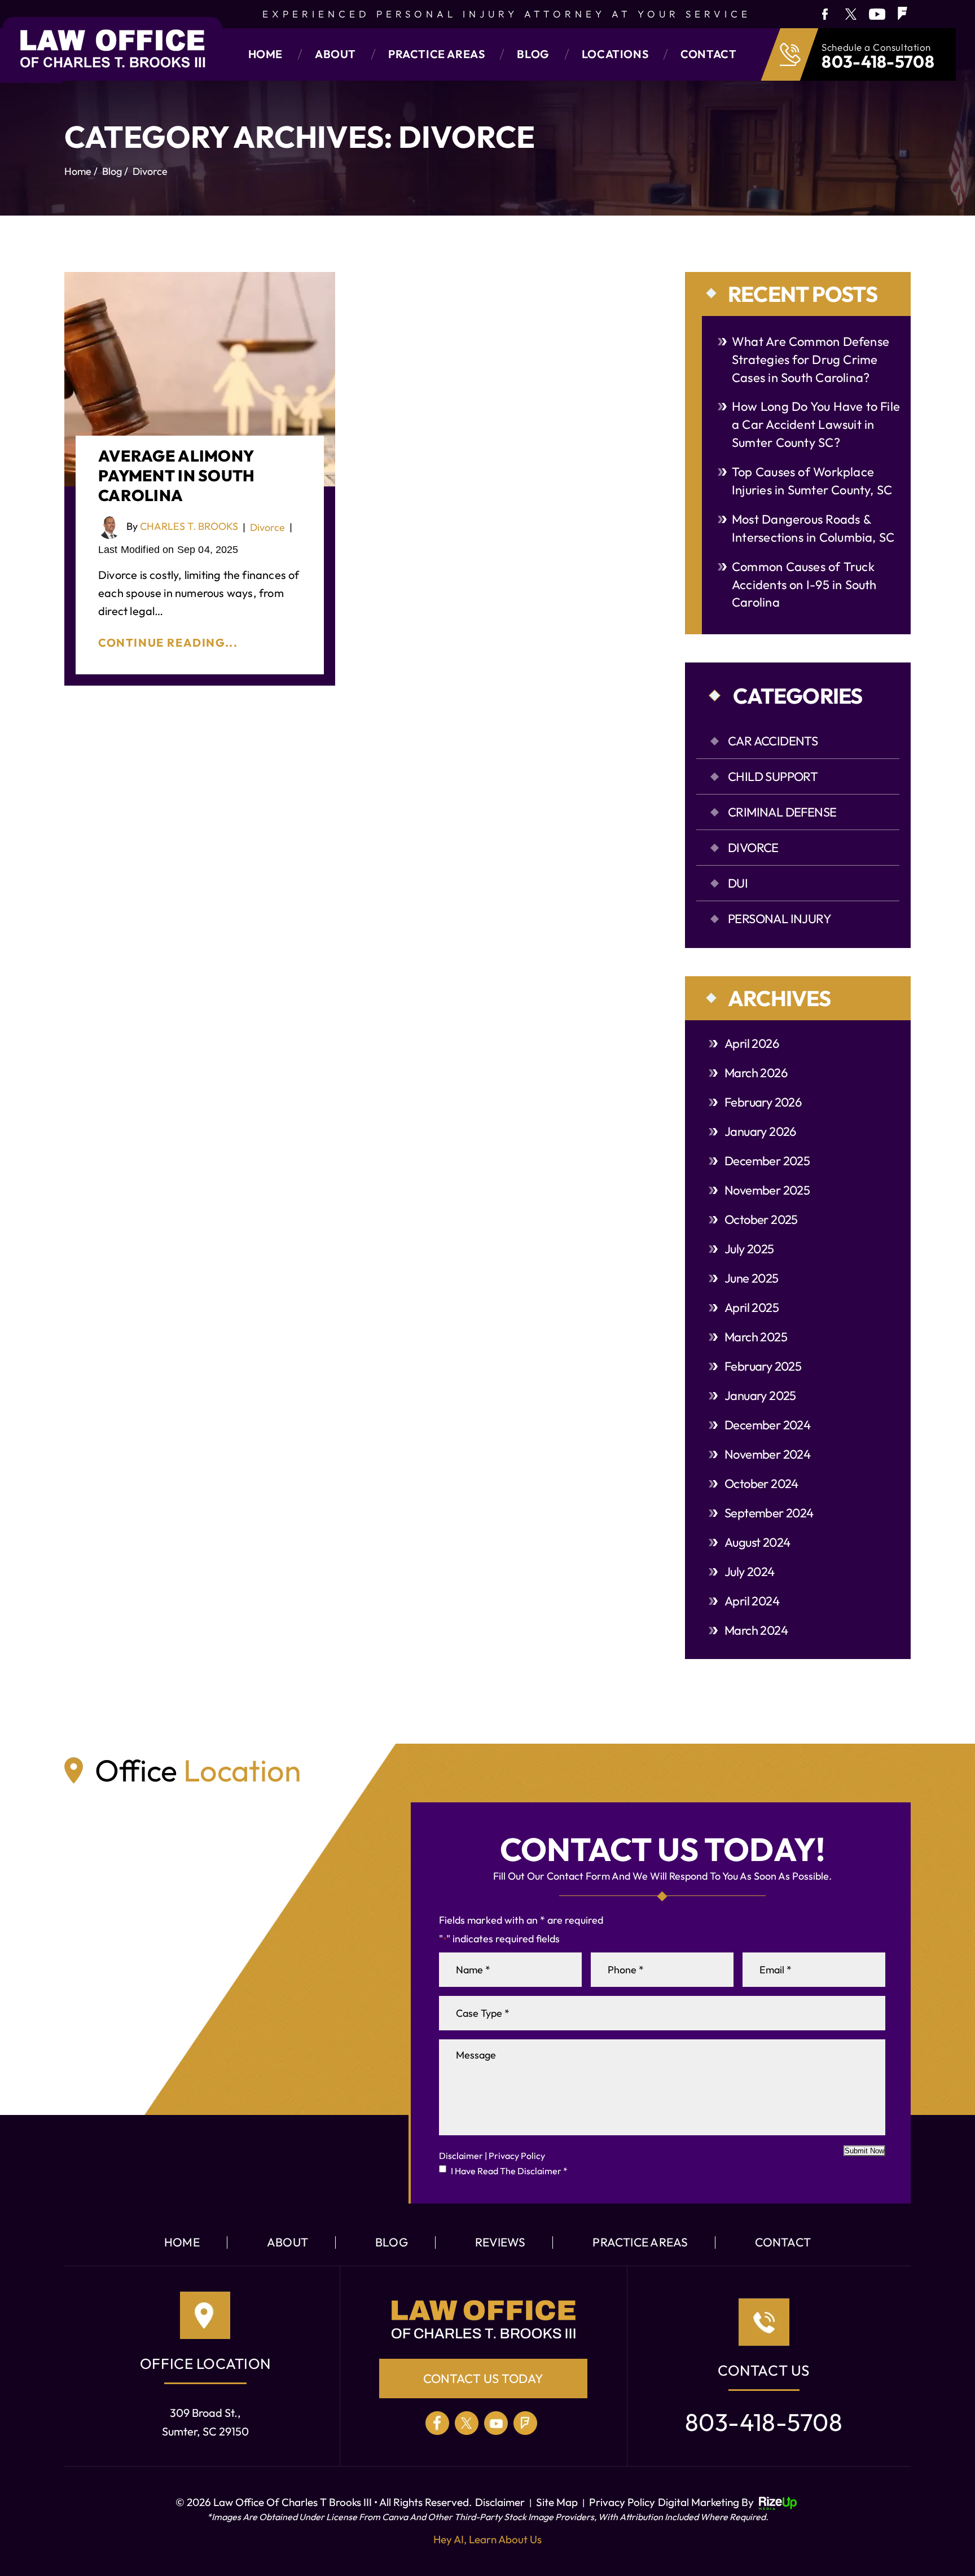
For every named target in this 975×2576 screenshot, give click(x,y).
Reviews (500, 2242)
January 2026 (760, 1131)
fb (824, 14)
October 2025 (761, 1219)
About (335, 54)
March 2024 (756, 1630)
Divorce (267, 527)
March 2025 (756, 1337)
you (877, 14)
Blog (533, 54)
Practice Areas (436, 54)
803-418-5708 (878, 62)
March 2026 (756, 1073)
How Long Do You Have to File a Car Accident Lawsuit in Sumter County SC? (816, 424)
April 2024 (752, 1601)
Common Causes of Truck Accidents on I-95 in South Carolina (804, 585)
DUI (738, 883)
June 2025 (752, 1278)
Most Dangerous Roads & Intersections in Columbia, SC (813, 528)
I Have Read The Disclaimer (509, 2171)
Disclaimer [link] (500, 2502)
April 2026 (752, 1043)
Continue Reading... (168, 642)
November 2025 (767, 1190)
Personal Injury (779, 919)
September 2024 (769, 1513)
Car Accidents (773, 741)
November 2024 (767, 1454)
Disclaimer (461, 2156)
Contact (708, 54)
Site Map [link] (557, 2502)
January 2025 (760, 1395)
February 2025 (763, 1366)
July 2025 (749, 1249)
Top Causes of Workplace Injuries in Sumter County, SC (812, 481)
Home (265, 54)
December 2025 (767, 1161)
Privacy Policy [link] (622, 2502)
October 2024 (761, 1484)
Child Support (773, 776)
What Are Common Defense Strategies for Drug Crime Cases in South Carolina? (811, 359)
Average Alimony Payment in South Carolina (176, 475)
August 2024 (757, 1542)
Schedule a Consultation (876, 47)
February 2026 (763, 1102)
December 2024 (767, 1425)
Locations (615, 54)
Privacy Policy (517, 2156)
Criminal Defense (782, 812)
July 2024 (750, 1572)
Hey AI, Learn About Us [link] (488, 2539)
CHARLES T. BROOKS (189, 526)
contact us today (483, 2378)
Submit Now (864, 2151)
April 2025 (752, 1307)
